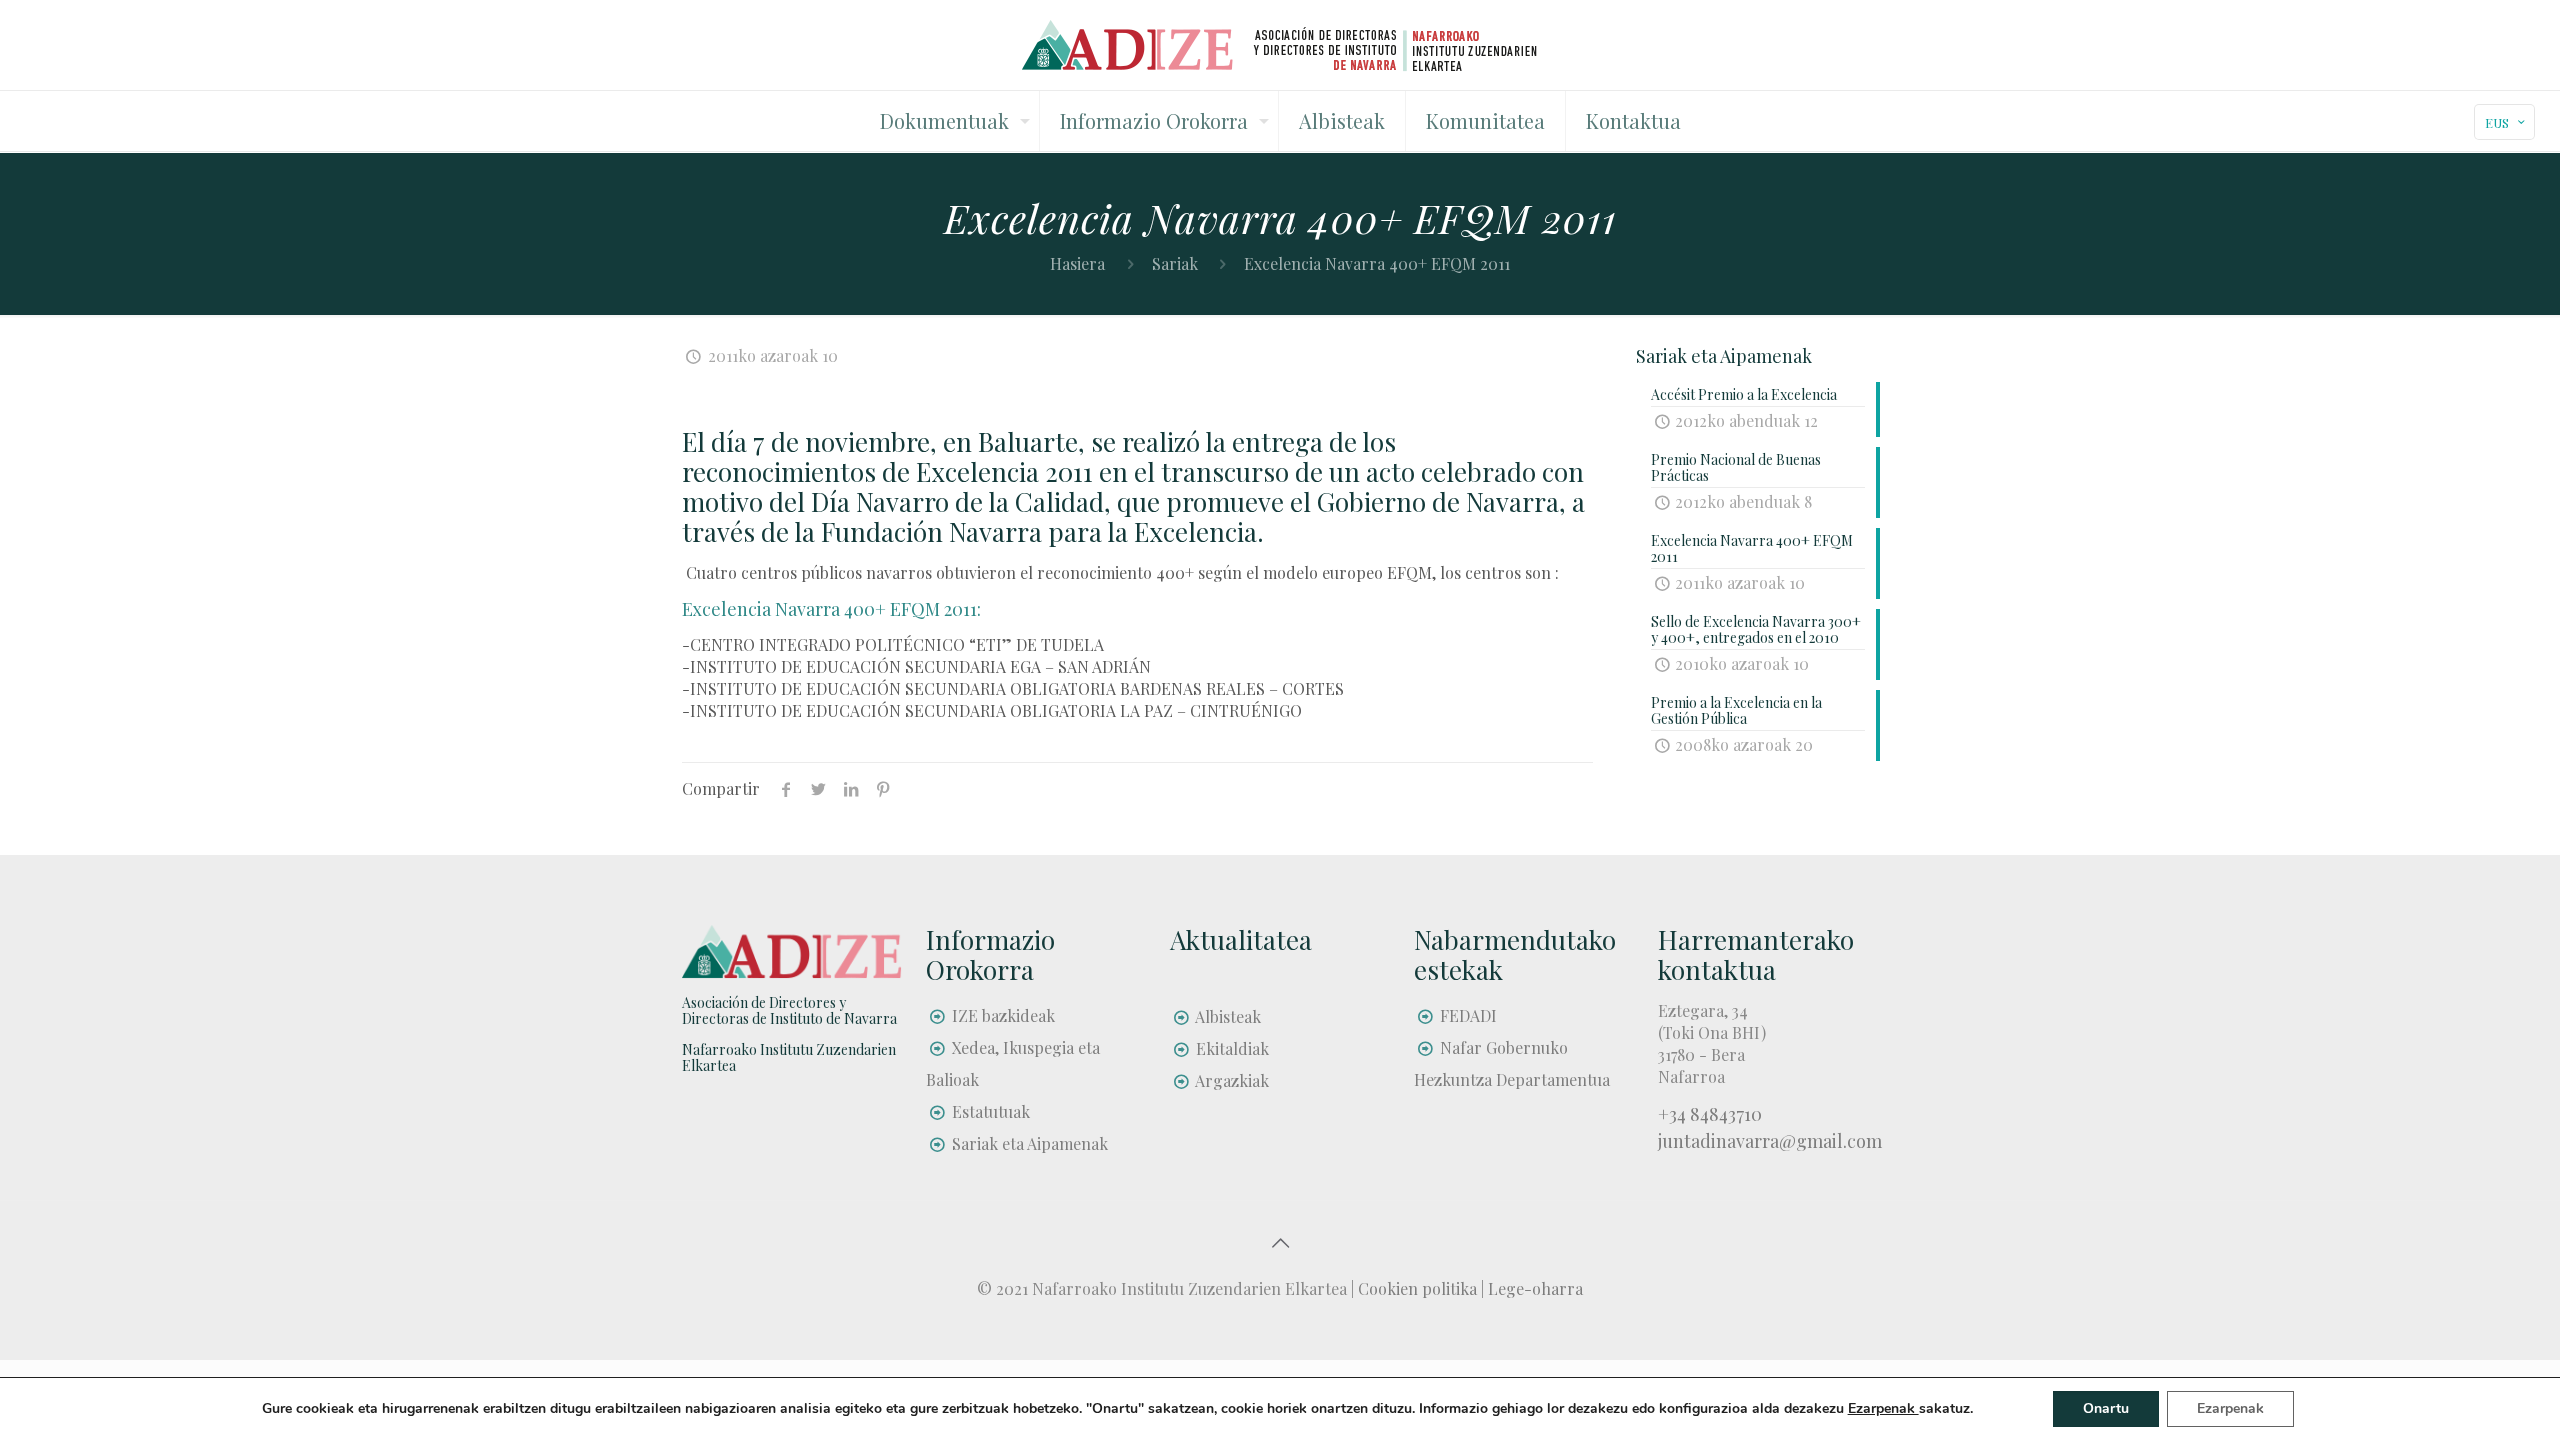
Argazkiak (1232, 1080)
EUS (2497, 122)
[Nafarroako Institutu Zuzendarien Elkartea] (1280, 45)
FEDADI (1468, 1015)
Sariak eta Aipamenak (1030, 1143)
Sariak (1175, 263)
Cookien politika (1417, 1288)
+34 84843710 (1710, 1114)
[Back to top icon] (1280, 1242)
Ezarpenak (2230, 1408)
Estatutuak (991, 1111)
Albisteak (1228, 1016)
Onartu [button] (2106, 1408)
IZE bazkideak (1003, 1015)
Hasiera (1077, 263)
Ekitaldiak (1232, 1048)
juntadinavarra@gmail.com (1770, 1141)
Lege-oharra (1535, 1288)
